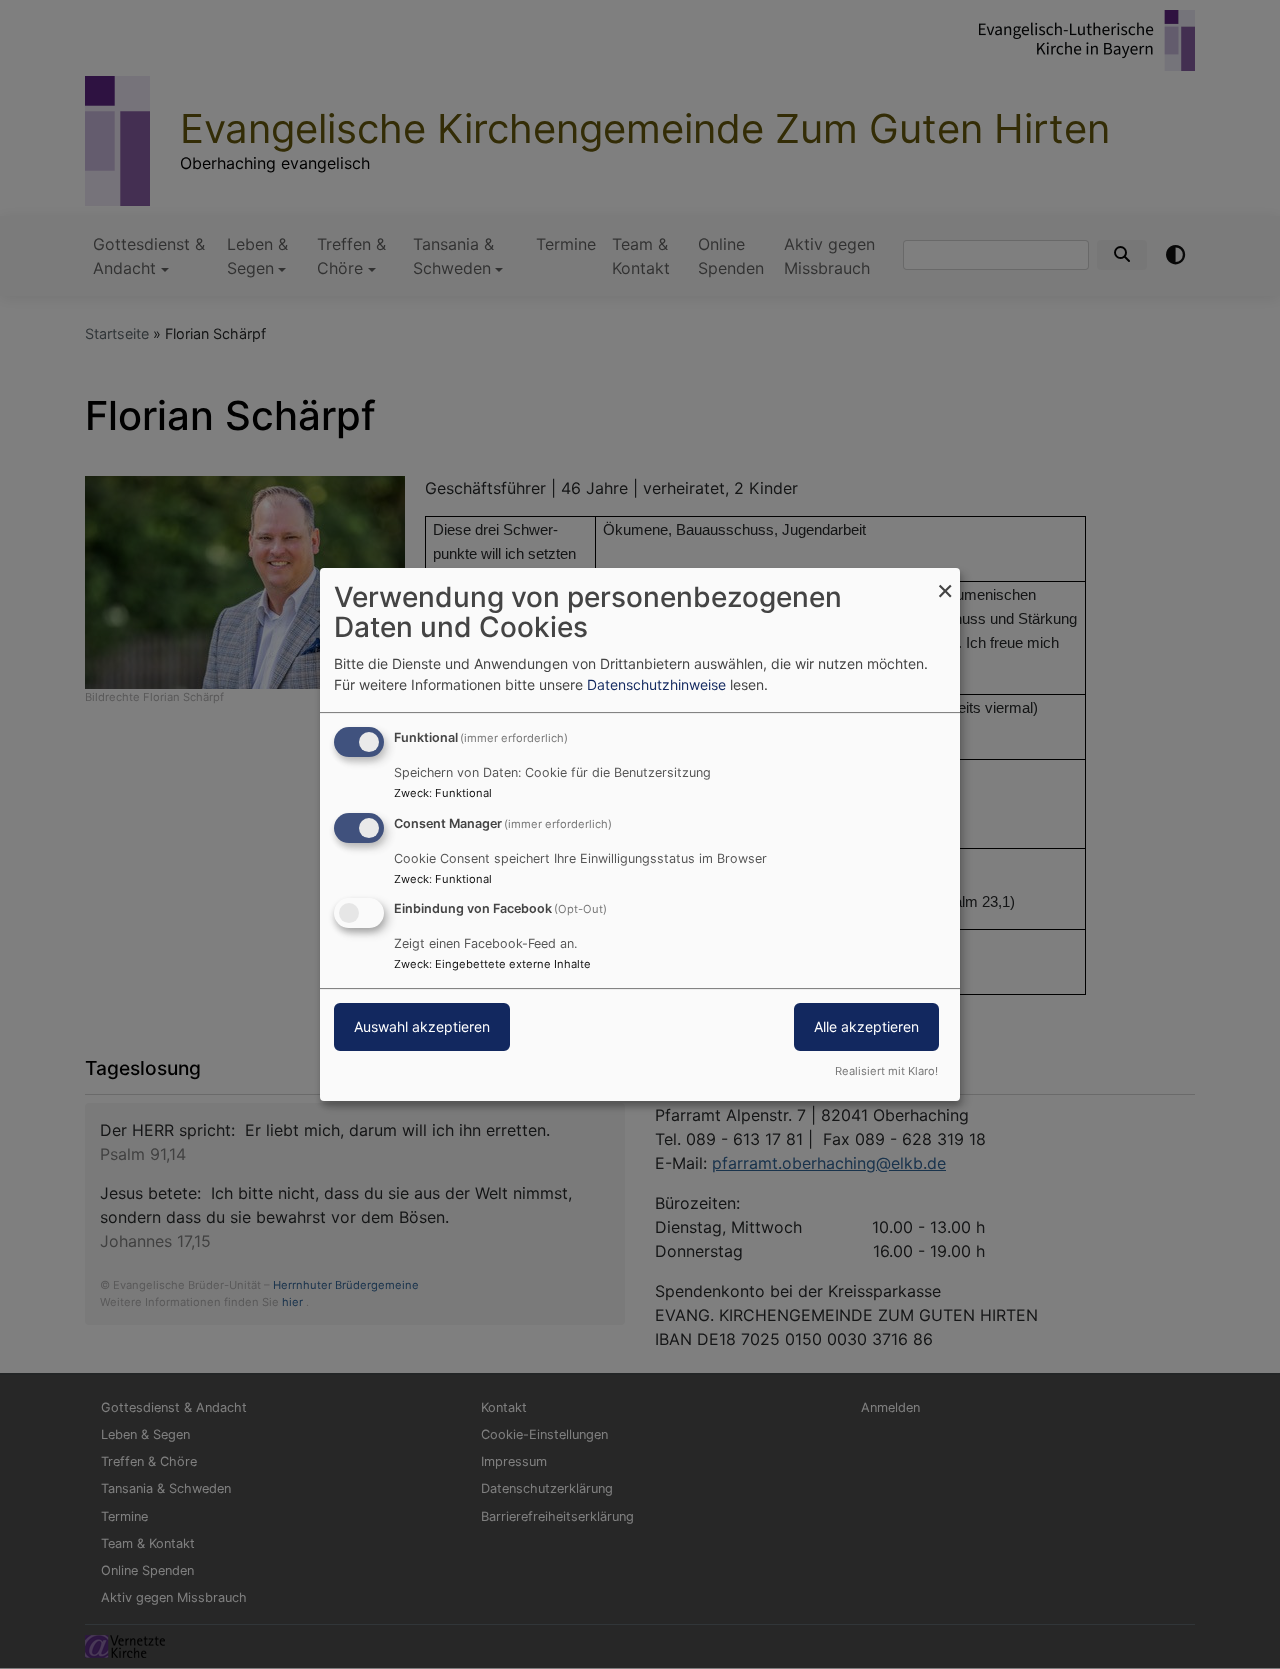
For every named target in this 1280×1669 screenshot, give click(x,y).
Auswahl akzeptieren (422, 1027)
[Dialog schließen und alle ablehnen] (945, 580)
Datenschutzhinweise (656, 684)
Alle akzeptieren (866, 1027)
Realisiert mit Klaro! (886, 1071)
